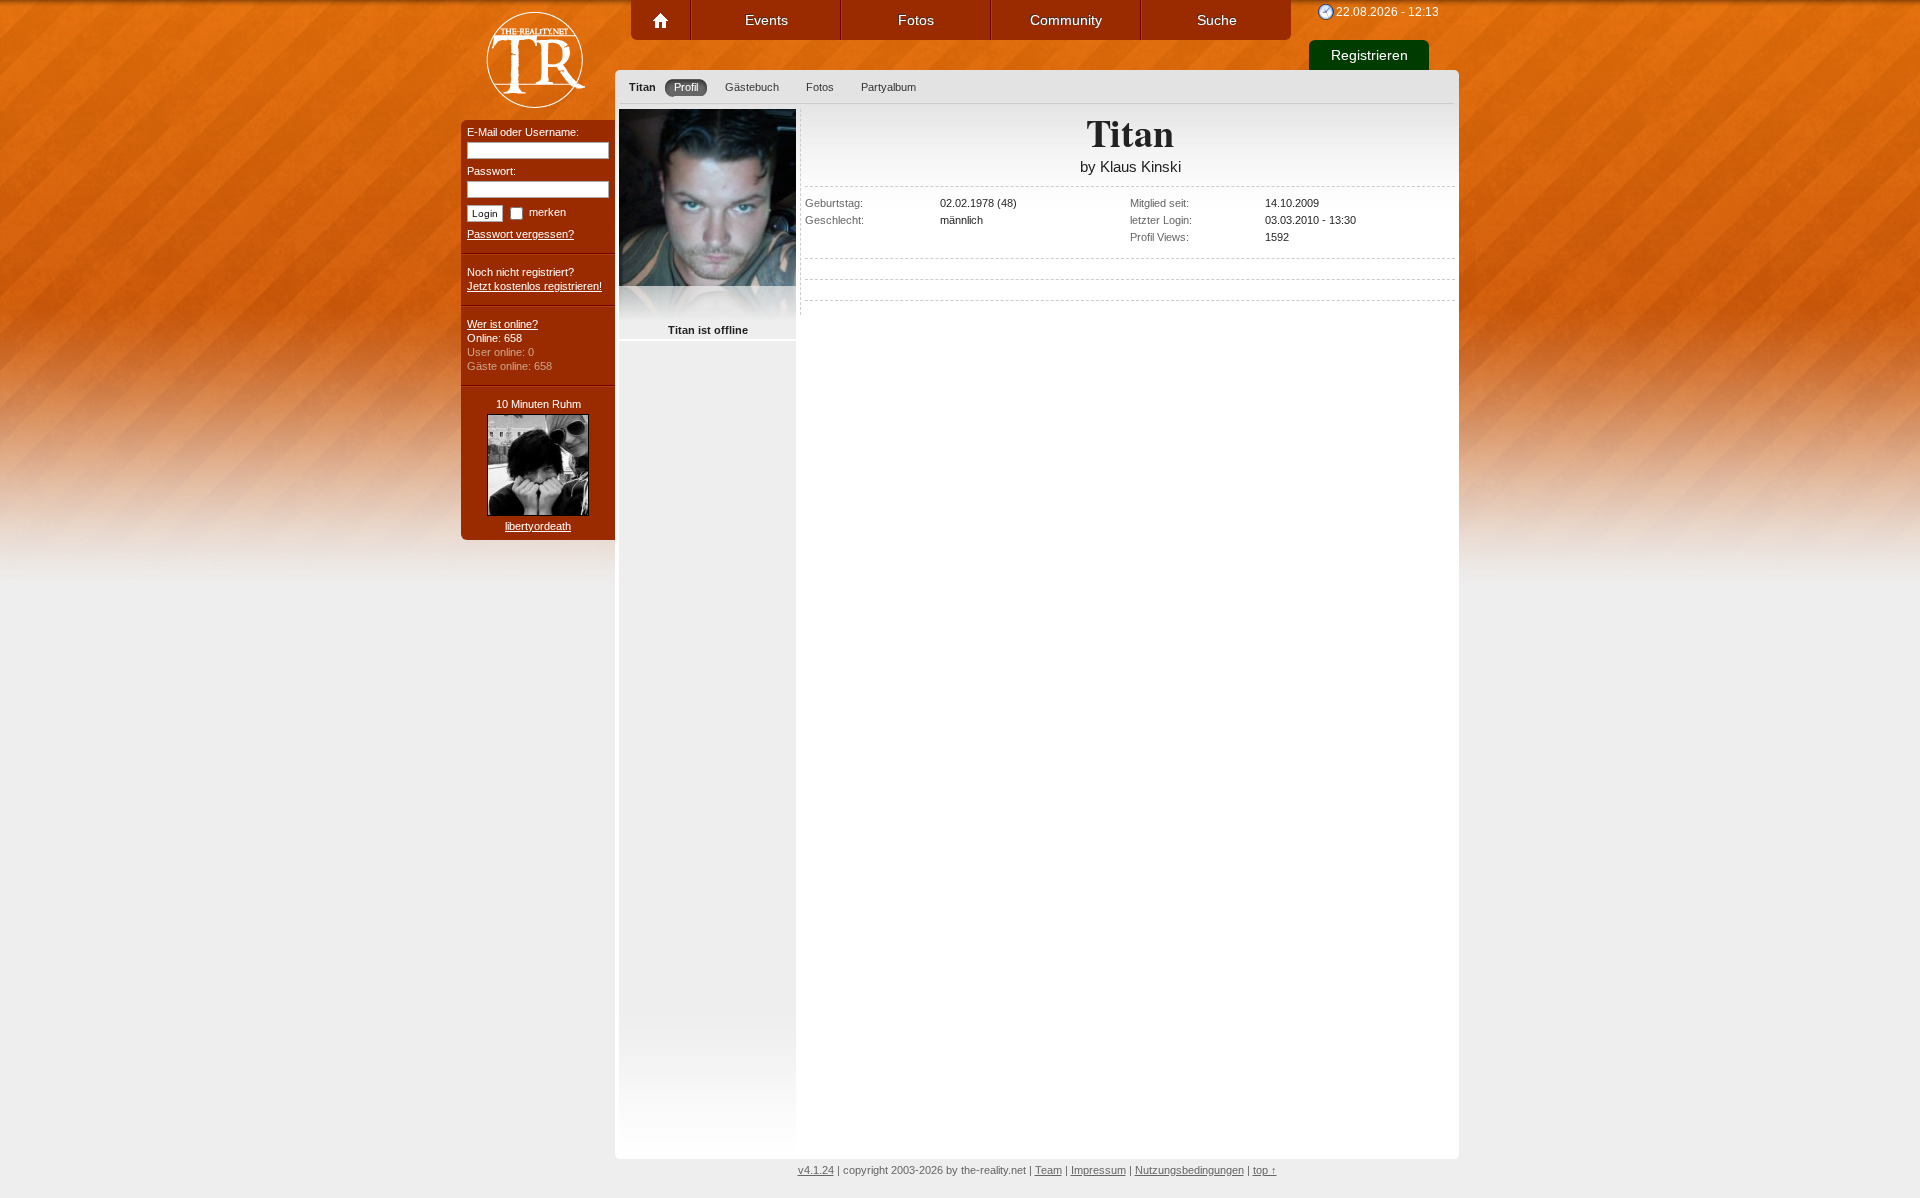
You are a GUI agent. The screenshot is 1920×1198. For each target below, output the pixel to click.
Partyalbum (888, 87)
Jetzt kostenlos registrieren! (534, 286)
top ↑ (1265, 1170)
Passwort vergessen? (520, 234)
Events (766, 20)
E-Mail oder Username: (523, 132)
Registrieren (1369, 55)
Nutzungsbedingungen (1189, 1170)
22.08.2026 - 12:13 (1387, 12)
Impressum (1098, 1170)
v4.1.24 (816, 1170)
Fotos (916, 20)
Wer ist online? (502, 324)
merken (547, 212)
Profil (686, 87)
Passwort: (491, 171)
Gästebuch (752, 87)
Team (1048, 1170)
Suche (1217, 20)
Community (1066, 20)
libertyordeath (538, 526)
